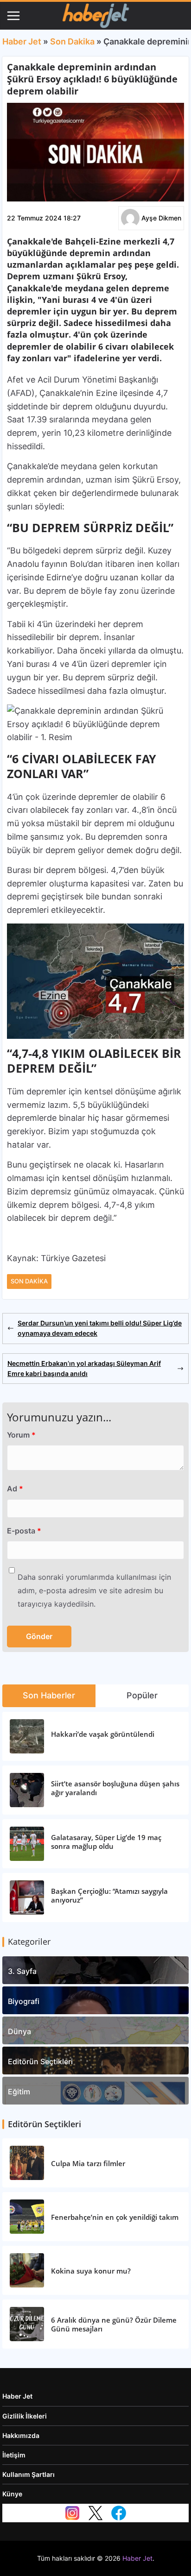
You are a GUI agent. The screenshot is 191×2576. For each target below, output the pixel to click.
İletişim (14, 2455)
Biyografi (24, 2001)
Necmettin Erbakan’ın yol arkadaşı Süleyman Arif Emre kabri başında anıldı (84, 1368)
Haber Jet (22, 41)
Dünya (19, 2031)
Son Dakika (72, 41)
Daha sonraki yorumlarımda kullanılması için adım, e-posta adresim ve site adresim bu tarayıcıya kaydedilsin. (94, 1590)
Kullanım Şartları (29, 2474)
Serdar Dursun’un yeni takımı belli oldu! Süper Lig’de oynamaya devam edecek (100, 1328)
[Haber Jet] (95, 16)
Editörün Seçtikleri (40, 2061)
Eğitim (19, 2092)
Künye (12, 2494)
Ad (15, 1489)
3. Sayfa (22, 1971)
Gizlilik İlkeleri (25, 2416)
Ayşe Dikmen (161, 218)
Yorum (21, 1435)
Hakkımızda (21, 2435)
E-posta (24, 1531)
